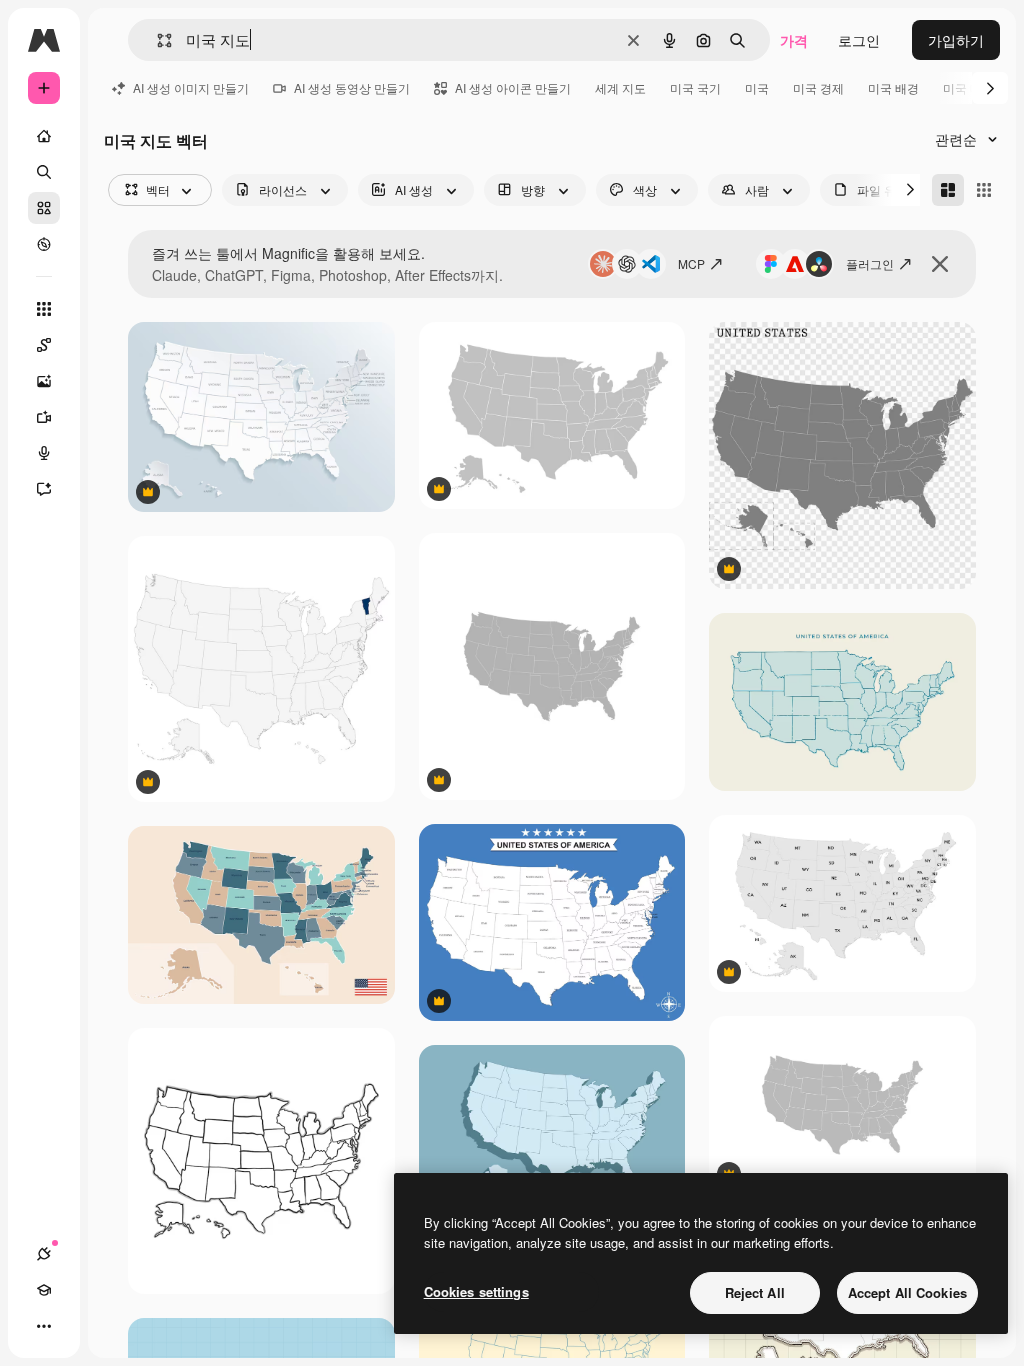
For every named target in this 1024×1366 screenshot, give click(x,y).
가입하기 (956, 40)
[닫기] (940, 264)
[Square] (984, 190)
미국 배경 (893, 87)
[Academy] (44, 1290)
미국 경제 (818, 87)
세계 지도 (620, 87)
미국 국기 (695, 87)
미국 (757, 87)
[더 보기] (44, 1326)
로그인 (859, 40)
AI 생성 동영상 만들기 (352, 87)
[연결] (44, 1254)
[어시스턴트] (44, 489)
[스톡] (44, 208)
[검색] (44, 172)
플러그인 (870, 263)
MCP (691, 263)
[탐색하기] (44, 244)
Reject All (755, 1292)
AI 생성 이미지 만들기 (191, 87)
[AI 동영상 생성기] (44, 417)
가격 (794, 40)
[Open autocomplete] (156, 40)
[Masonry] (948, 190)
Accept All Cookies (907, 1292)
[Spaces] (44, 345)
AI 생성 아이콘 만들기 (513, 87)
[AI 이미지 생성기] (44, 381)
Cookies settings (476, 1291)
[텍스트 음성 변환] (44, 453)
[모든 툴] (44, 309)
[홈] (44, 136)
